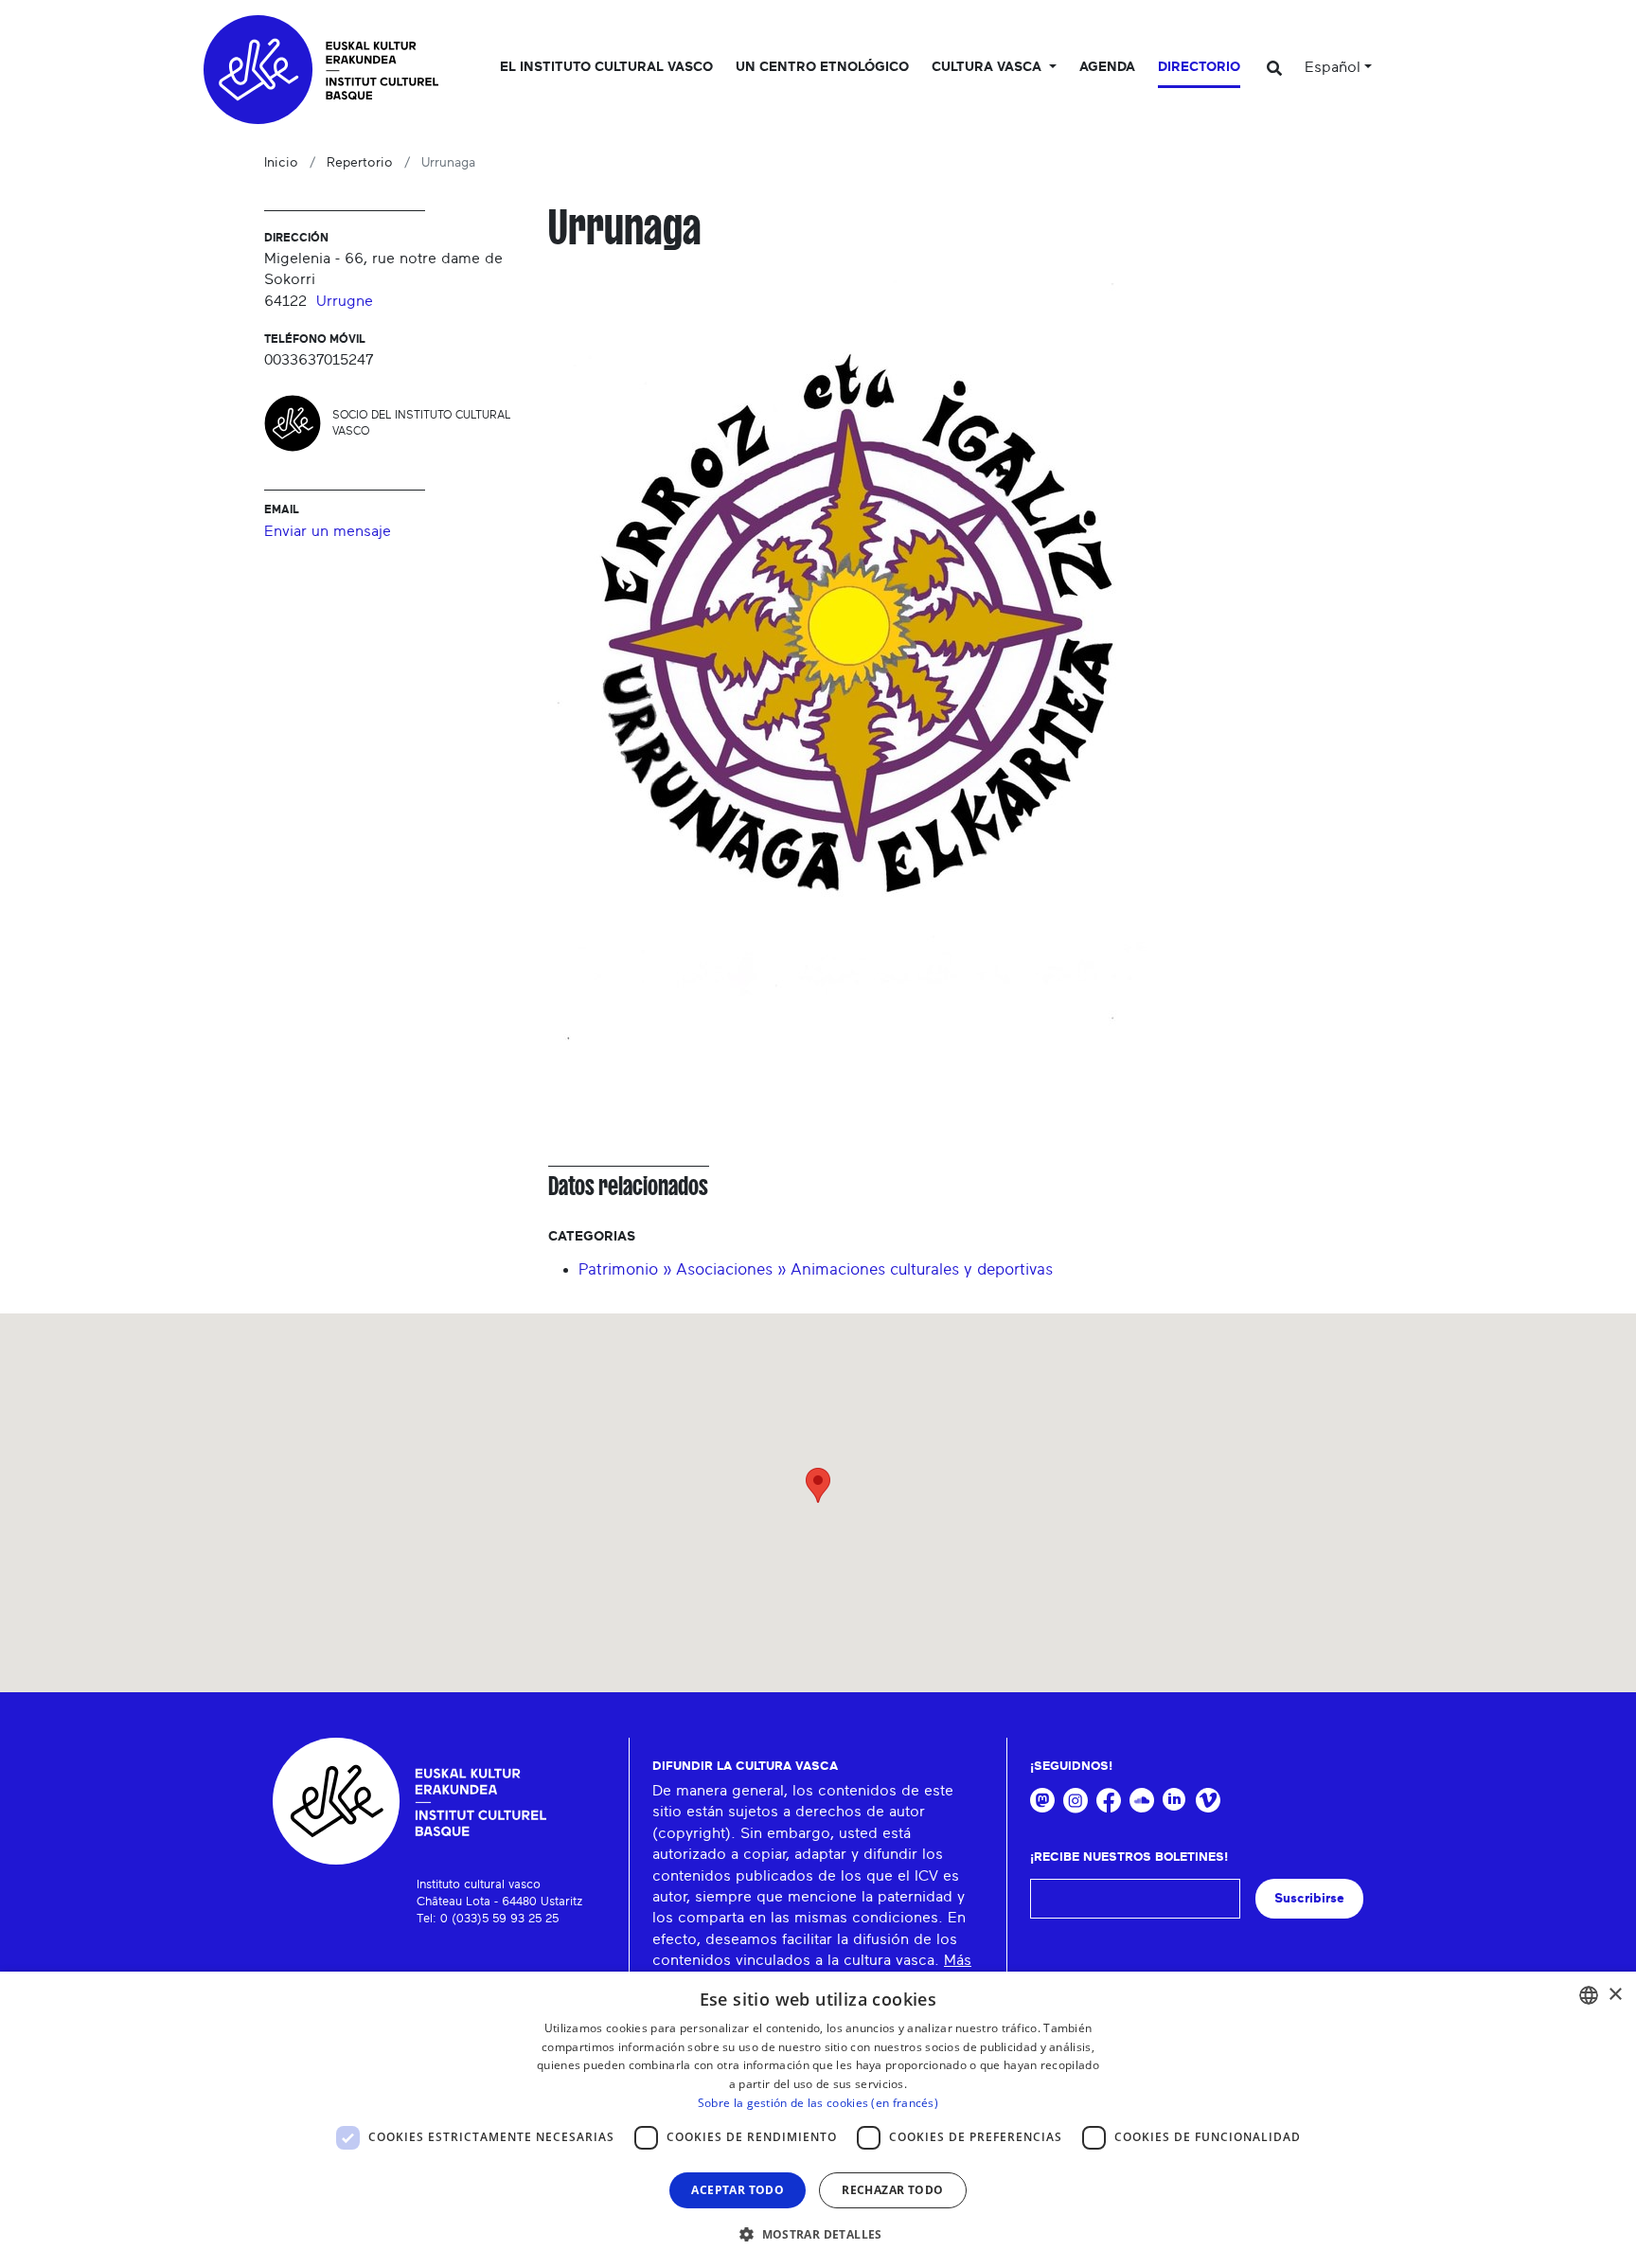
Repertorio (360, 163)
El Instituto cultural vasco (606, 67)
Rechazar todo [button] (892, 2190)
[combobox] (1589, 1995)
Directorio (1199, 67)
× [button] (1615, 1995)
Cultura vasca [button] (988, 67)
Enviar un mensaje (328, 531)
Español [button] (1333, 67)
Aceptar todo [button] (738, 2190)
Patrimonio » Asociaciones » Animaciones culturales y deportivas (816, 1269)
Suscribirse (1309, 1898)
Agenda (1107, 67)
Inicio (281, 163)
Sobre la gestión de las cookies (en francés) (818, 2103)
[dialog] (818, 2120)
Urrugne (345, 301)
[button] (818, 2234)
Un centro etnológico (822, 67)
